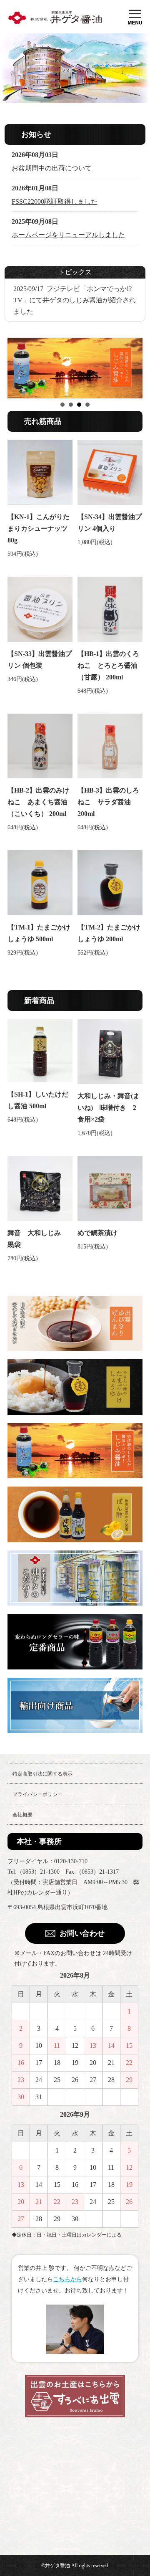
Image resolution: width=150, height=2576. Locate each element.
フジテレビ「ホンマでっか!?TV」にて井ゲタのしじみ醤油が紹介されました (75, 300)
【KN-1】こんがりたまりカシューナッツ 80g (39, 528)
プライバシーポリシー (37, 1794)
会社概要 (22, 1815)
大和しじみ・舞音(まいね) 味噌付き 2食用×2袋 (109, 1108)
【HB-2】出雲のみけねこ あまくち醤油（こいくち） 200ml (38, 802)
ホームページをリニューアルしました (68, 235)
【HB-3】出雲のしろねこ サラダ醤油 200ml (108, 802)
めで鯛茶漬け (97, 1233)
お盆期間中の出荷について (52, 168)
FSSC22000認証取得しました (55, 201)
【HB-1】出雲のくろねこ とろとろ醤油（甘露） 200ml (108, 665)
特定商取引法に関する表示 (42, 1774)
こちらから (67, 2279)
